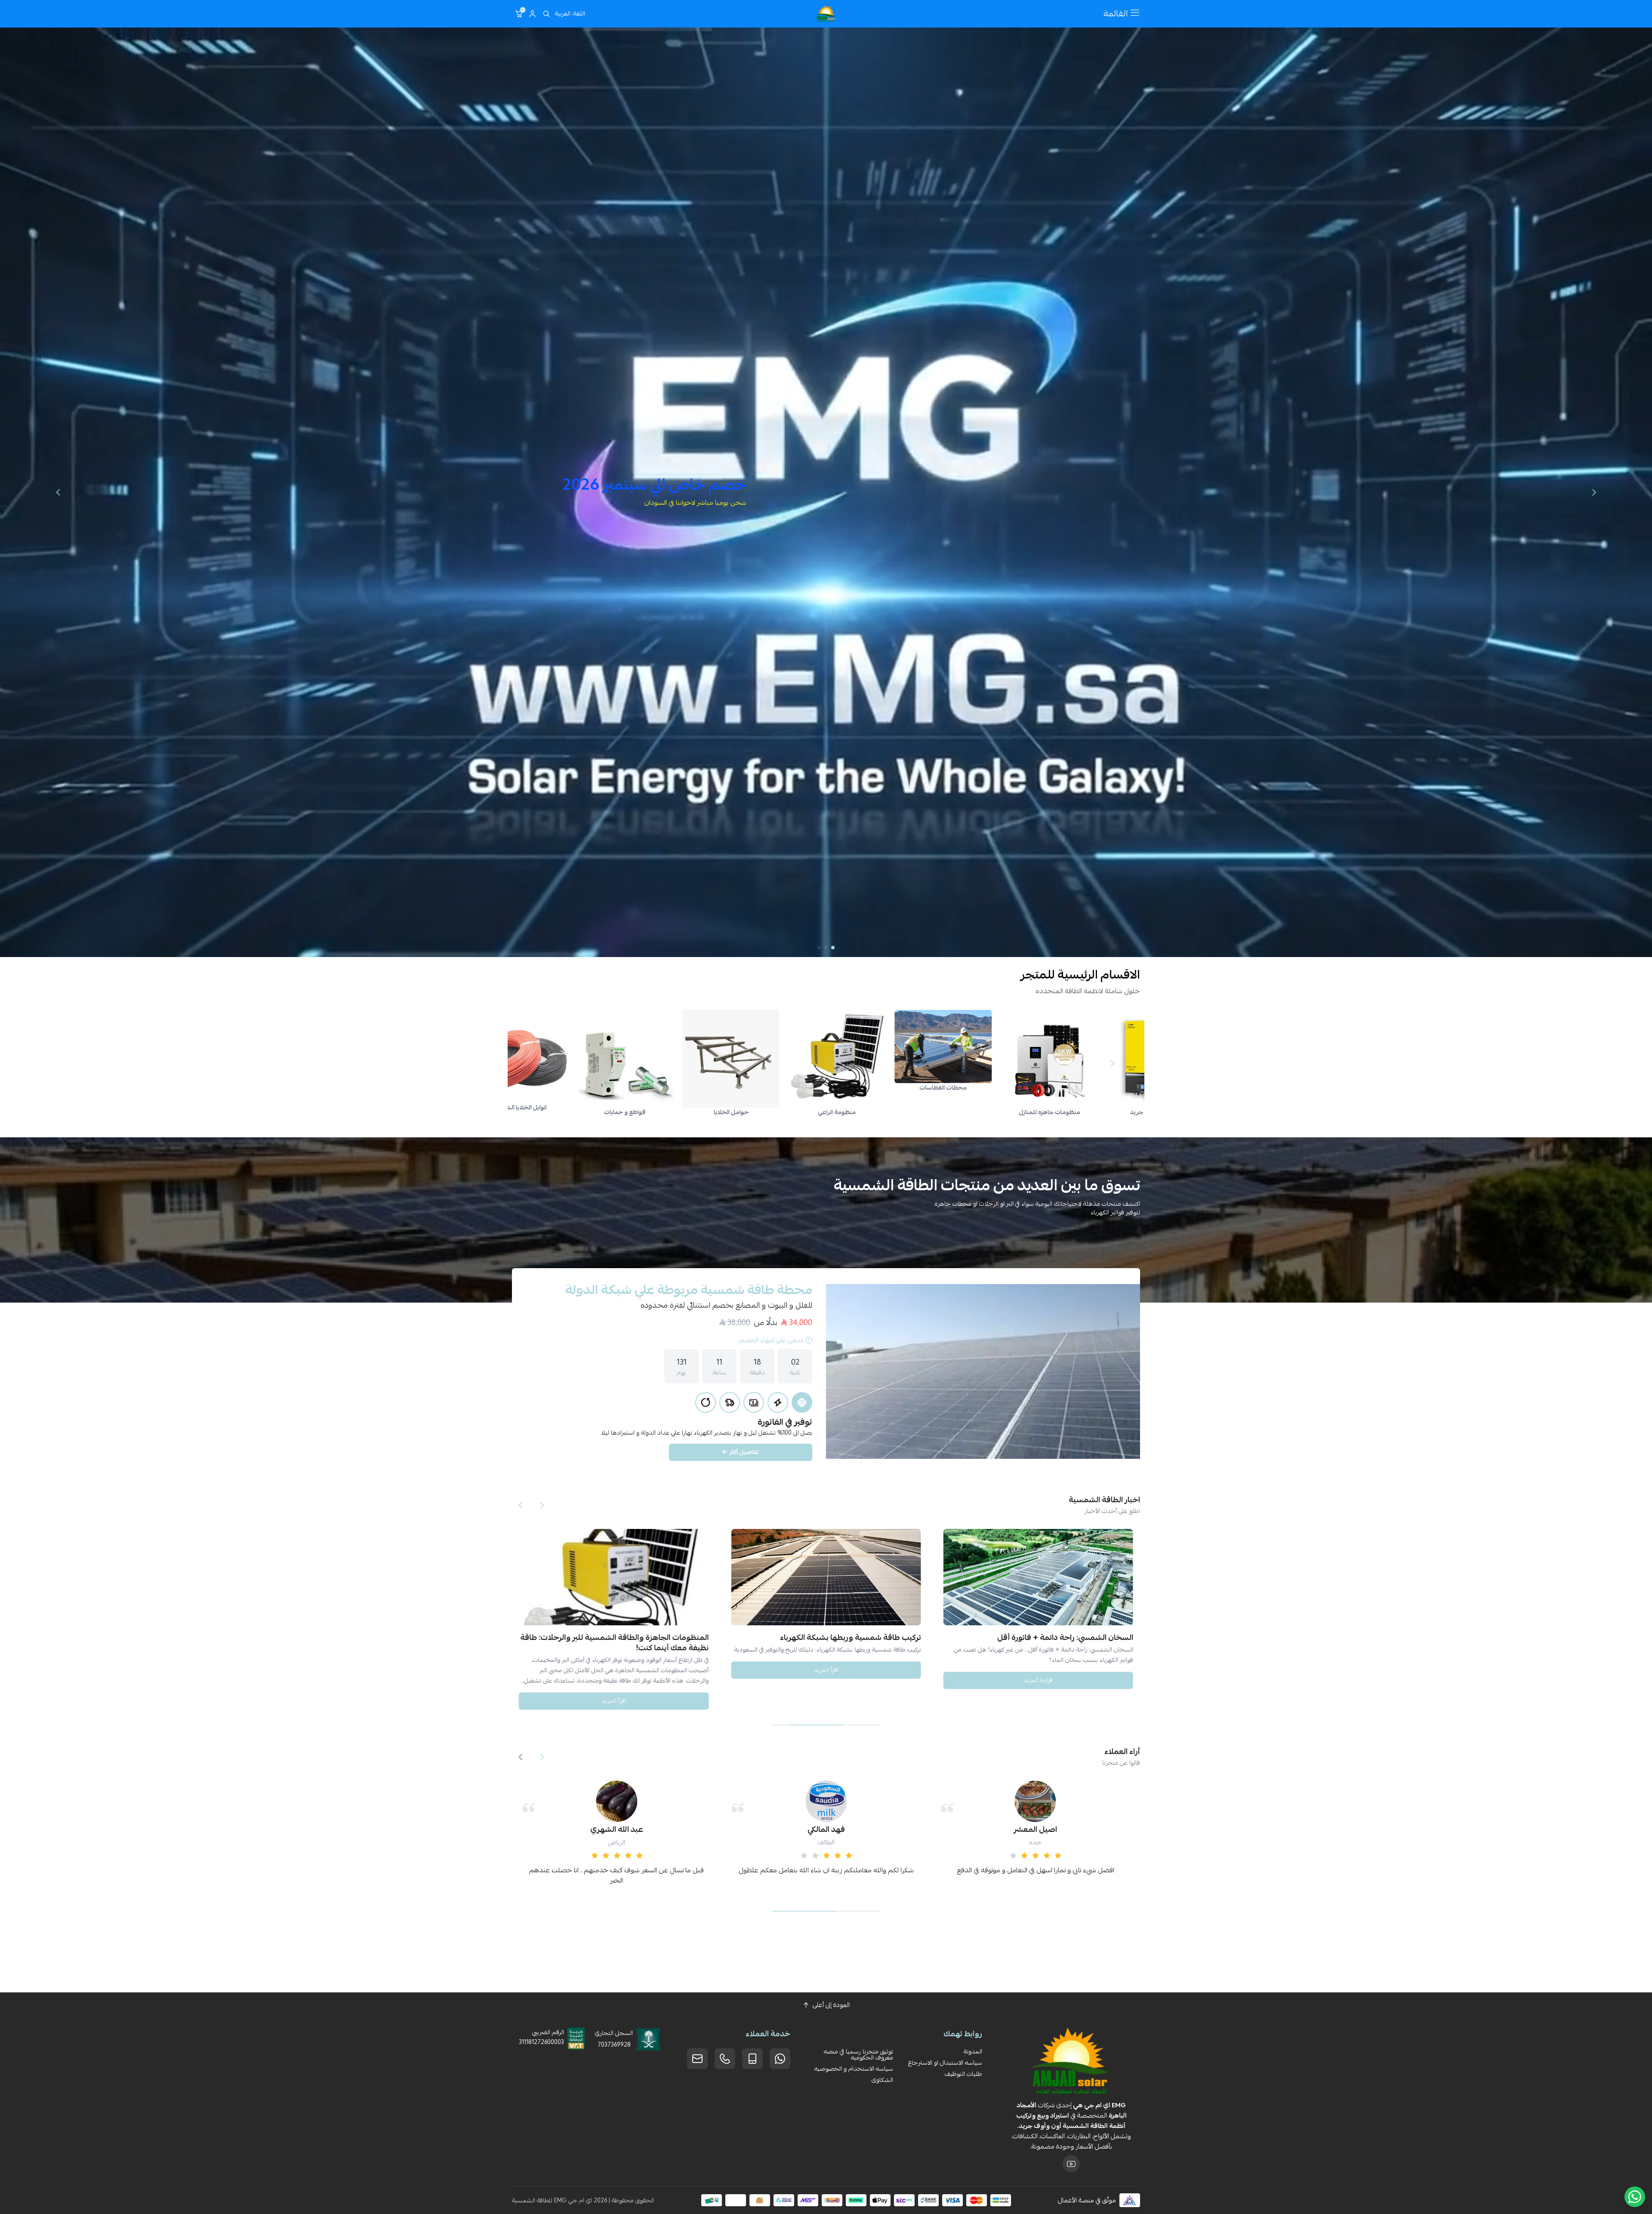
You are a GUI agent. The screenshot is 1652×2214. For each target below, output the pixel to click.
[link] (1091, 1059)
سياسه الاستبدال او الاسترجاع (945, 2063)
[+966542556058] (725, 2059)
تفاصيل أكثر (744, 1452)
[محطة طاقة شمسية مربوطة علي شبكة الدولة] (983, 1371)
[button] (833, 948)
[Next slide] (58, 492)
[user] (533, 14)
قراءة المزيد (1038, 1680)
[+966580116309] (780, 2059)
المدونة (973, 2051)
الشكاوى (882, 2080)
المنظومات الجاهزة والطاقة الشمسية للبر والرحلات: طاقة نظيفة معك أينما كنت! (614, 1642)
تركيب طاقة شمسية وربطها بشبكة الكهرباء (851, 1637)
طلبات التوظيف (963, 2074)
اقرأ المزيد (826, 1669)
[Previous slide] (1594, 492)
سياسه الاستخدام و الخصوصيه (854, 2069)
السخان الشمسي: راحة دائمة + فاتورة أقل (1065, 1637)
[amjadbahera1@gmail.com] (697, 2059)
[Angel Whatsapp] (1635, 2197)
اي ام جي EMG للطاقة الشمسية (552, 2200)
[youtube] (1071, 2164)
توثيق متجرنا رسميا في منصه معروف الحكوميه (858, 2054)
